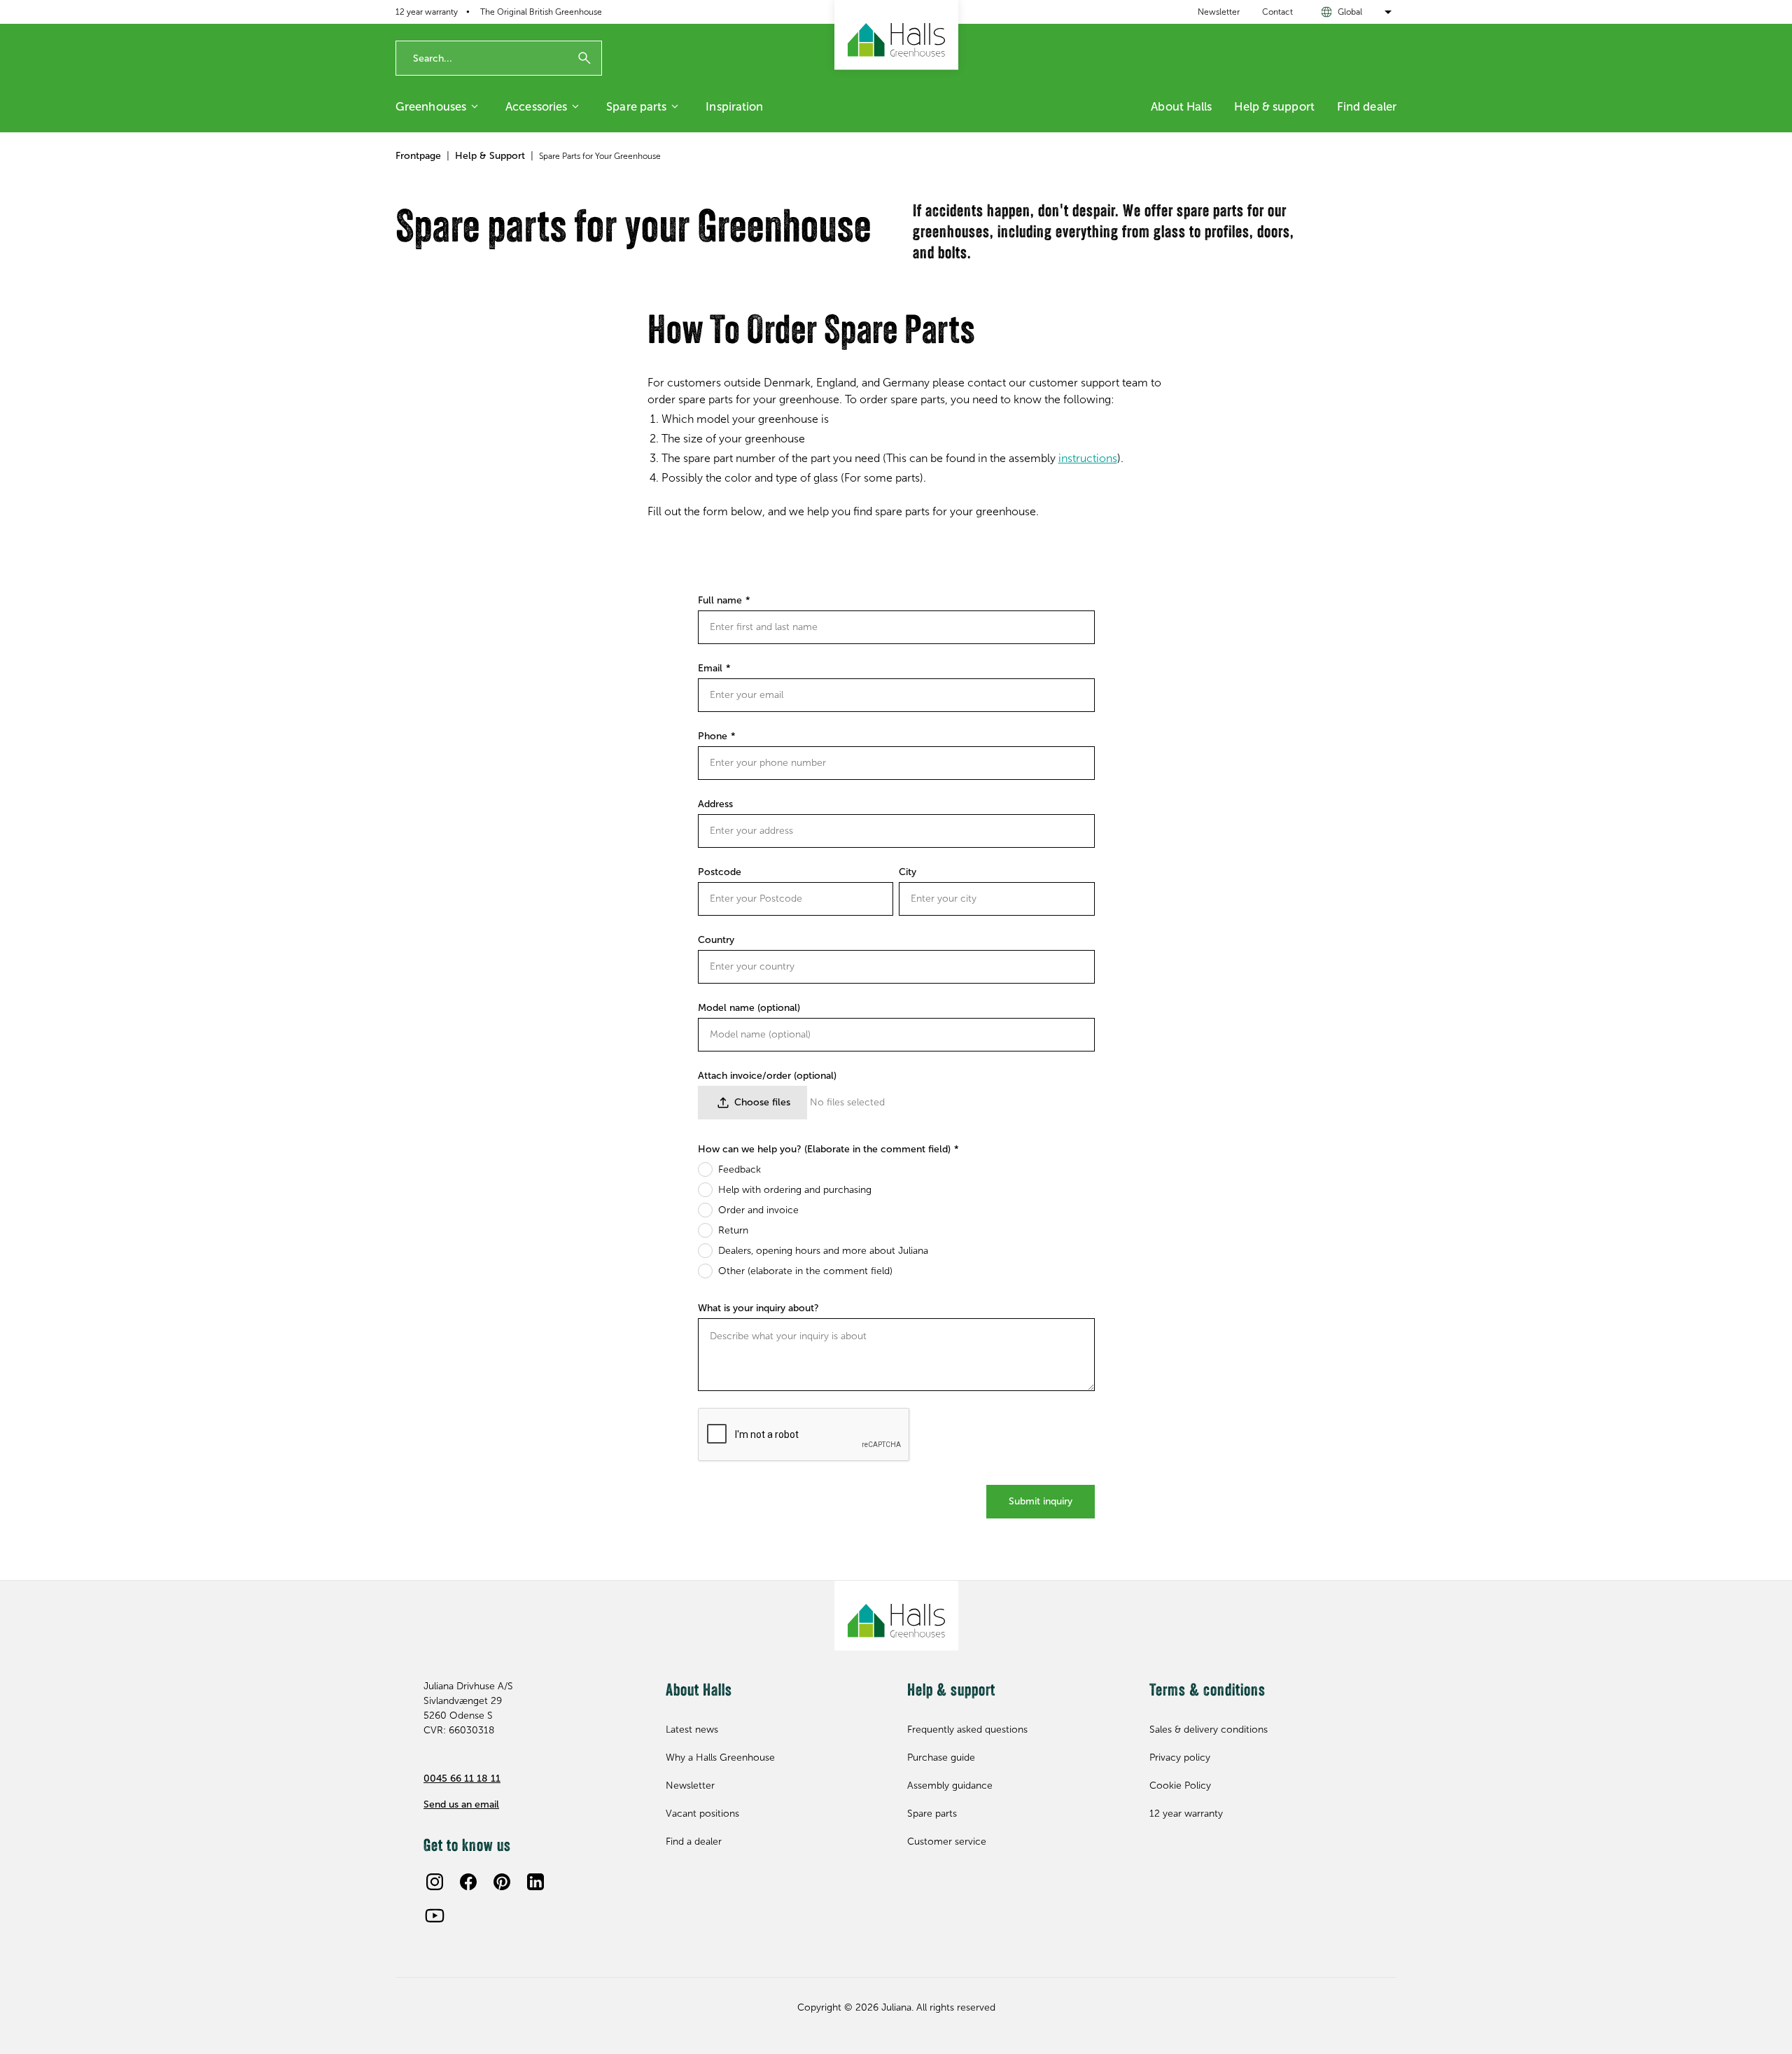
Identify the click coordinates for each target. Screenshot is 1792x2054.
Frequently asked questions (967, 1730)
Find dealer (1367, 106)
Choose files (762, 1102)
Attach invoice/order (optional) (767, 1076)
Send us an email (461, 1804)
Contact (1277, 12)
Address (715, 804)
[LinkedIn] (535, 1882)
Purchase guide (941, 1758)
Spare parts (636, 106)
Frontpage (418, 156)
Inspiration (734, 106)
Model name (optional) (749, 1008)
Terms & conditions (1207, 1691)
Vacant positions (702, 1814)
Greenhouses (431, 106)
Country (716, 940)
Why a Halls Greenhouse (720, 1758)
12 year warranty (427, 12)
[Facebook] (468, 1882)
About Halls (1181, 106)
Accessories (536, 106)
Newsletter (1219, 12)
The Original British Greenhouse (541, 12)
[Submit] (584, 58)
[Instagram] (435, 1882)
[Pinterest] (502, 1882)
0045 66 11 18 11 (462, 1779)
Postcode (720, 872)
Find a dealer (694, 1842)
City (908, 872)
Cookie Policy (1180, 1786)
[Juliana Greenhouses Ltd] (896, 35)
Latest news (692, 1730)
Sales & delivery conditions (1209, 1730)
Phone (713, 736)
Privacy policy (1180, 1758)
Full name (720, 600)
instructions (1088, 458)
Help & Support (490, 156)
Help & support (1274, 106)
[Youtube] (435, 1915)
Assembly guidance (950, 1786)
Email (710, 668)
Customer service (947, 1842)
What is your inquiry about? (758, 1308)
